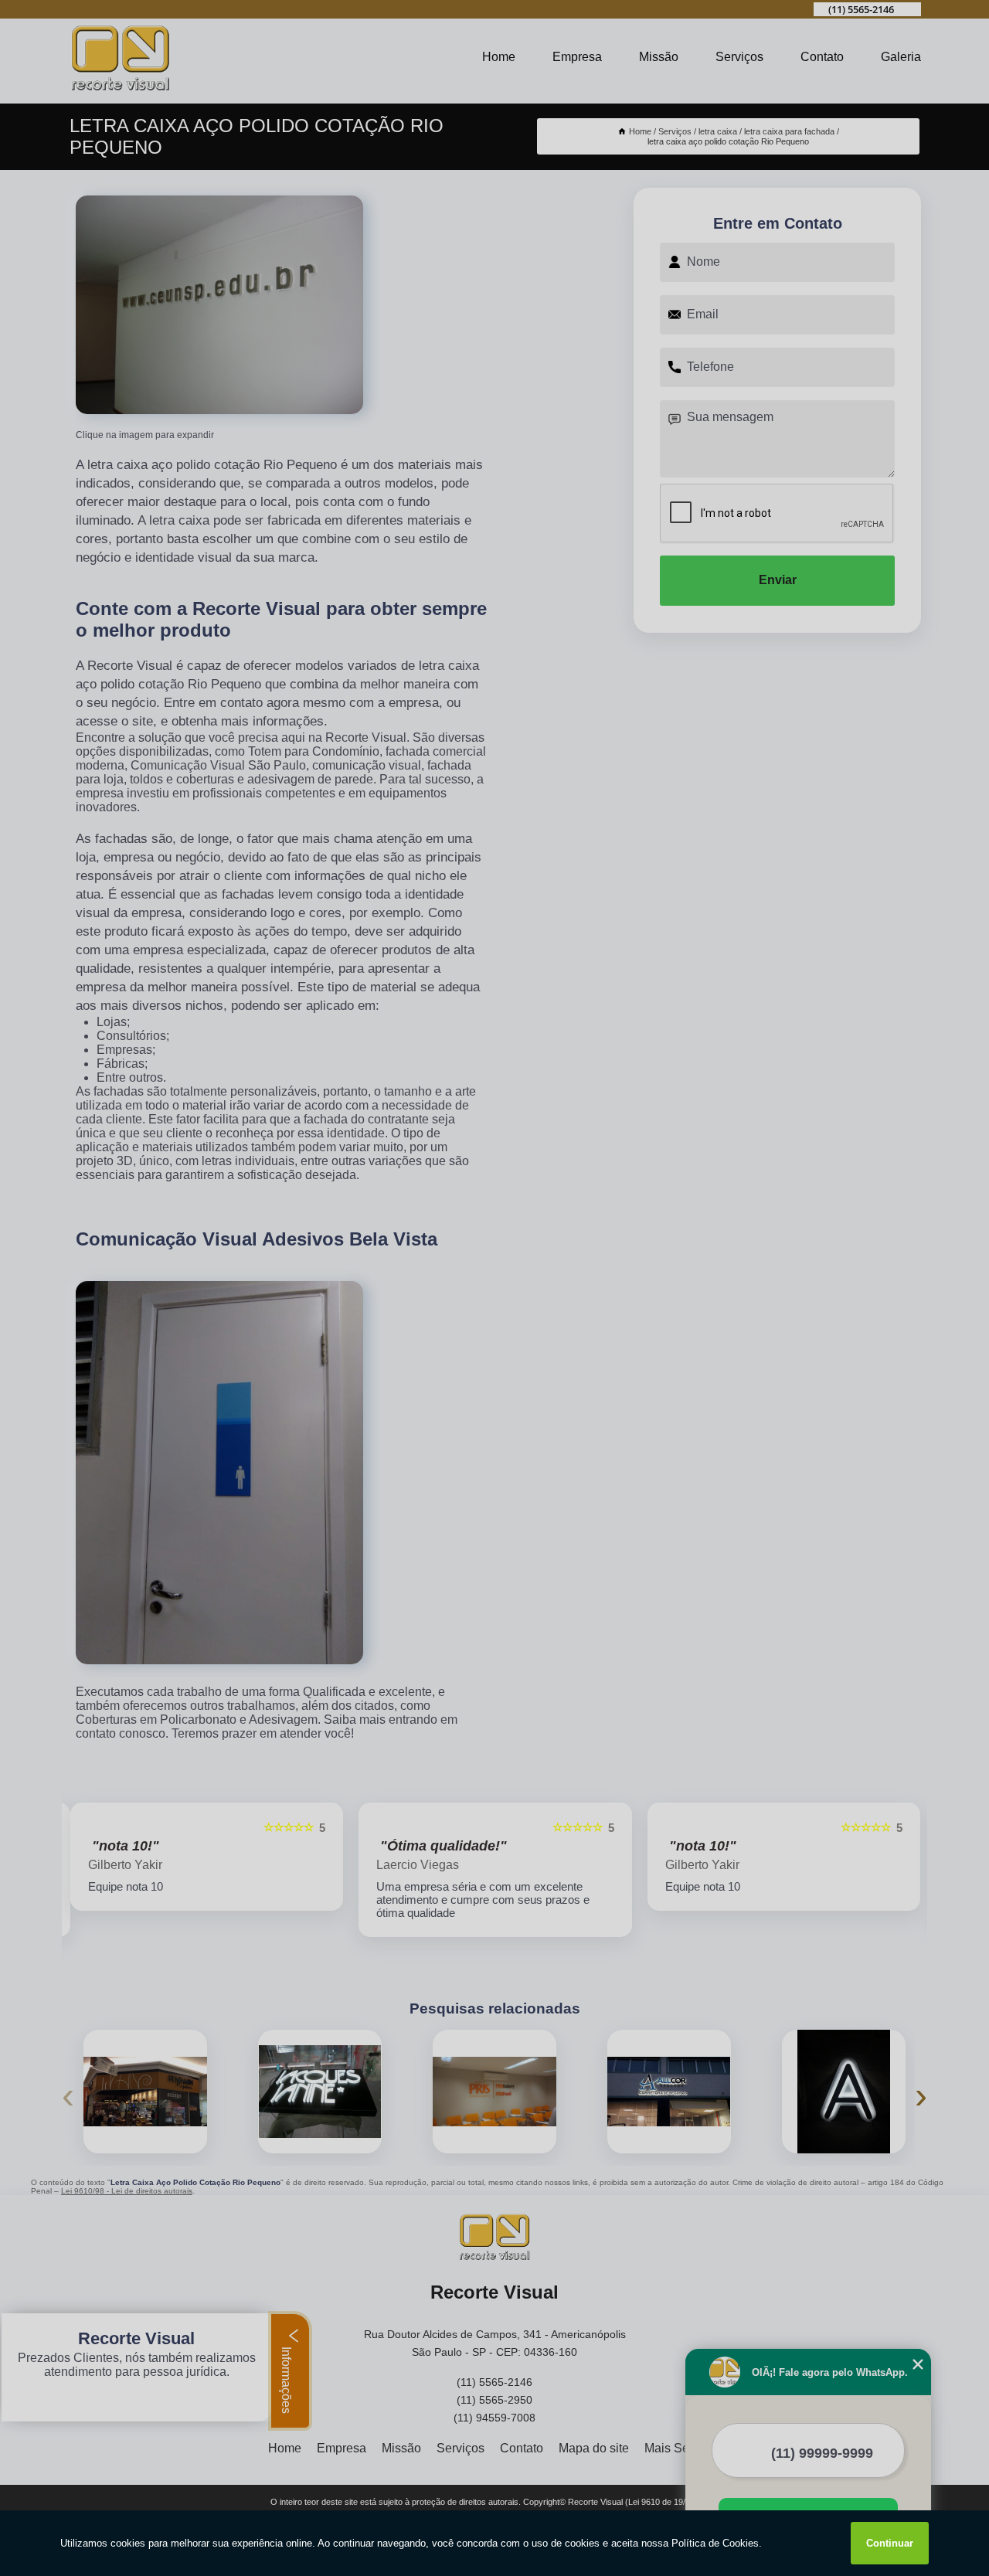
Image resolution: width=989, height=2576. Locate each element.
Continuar (890, 2543)
